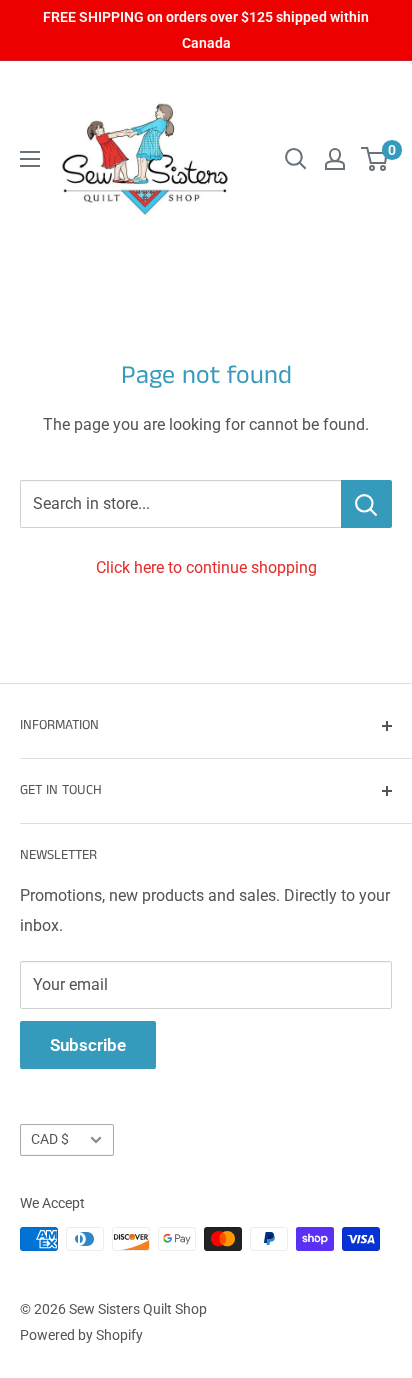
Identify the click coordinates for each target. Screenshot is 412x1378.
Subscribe (88, 1045)
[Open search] (296, 159)
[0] (375, 159)
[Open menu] (30, 159)
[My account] (335, 159)
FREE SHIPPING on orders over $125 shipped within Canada (206, 30)
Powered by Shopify (81, 1335)
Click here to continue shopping (206, 567)
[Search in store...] (366, 504)
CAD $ (50, 1139)
